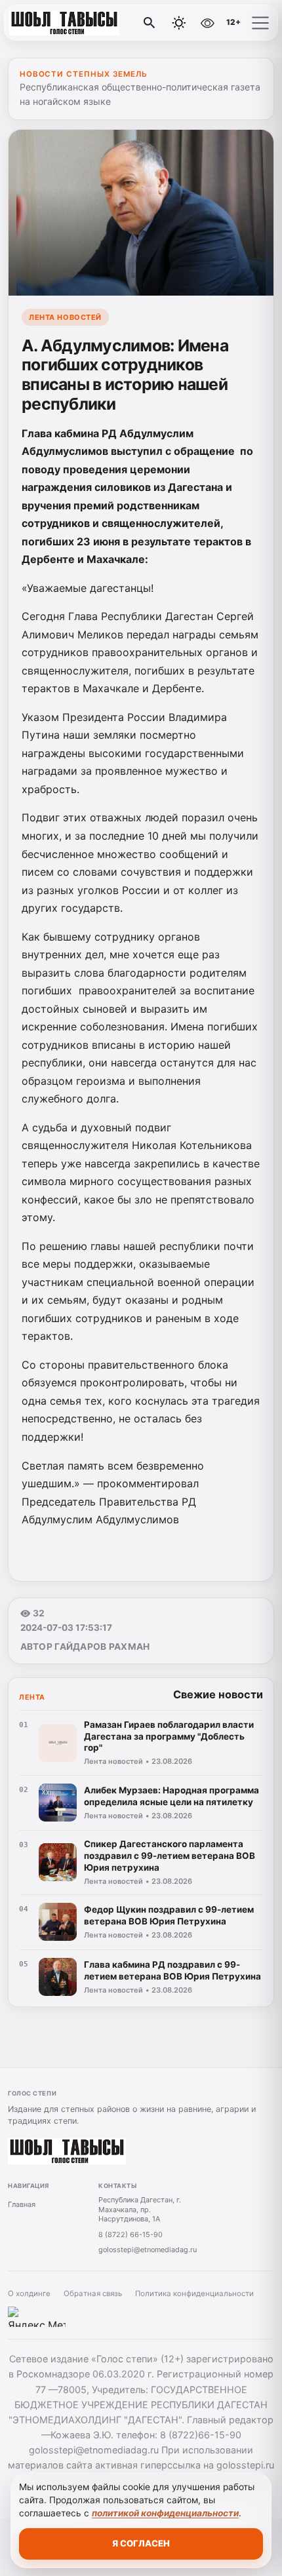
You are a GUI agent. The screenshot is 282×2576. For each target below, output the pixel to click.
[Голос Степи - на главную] (64, 23)
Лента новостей (65, 317)
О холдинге (29, 2293)
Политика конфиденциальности (194, 2293)
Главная (22, 2204)
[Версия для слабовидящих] (207, 23)
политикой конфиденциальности (165, 2513)
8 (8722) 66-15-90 (131, 2234)
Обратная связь (93, 2293)
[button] (260, 23)
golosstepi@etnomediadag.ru (148, 2250)
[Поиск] (150, 23)
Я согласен (141, 2543)
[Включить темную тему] (179, 23)
